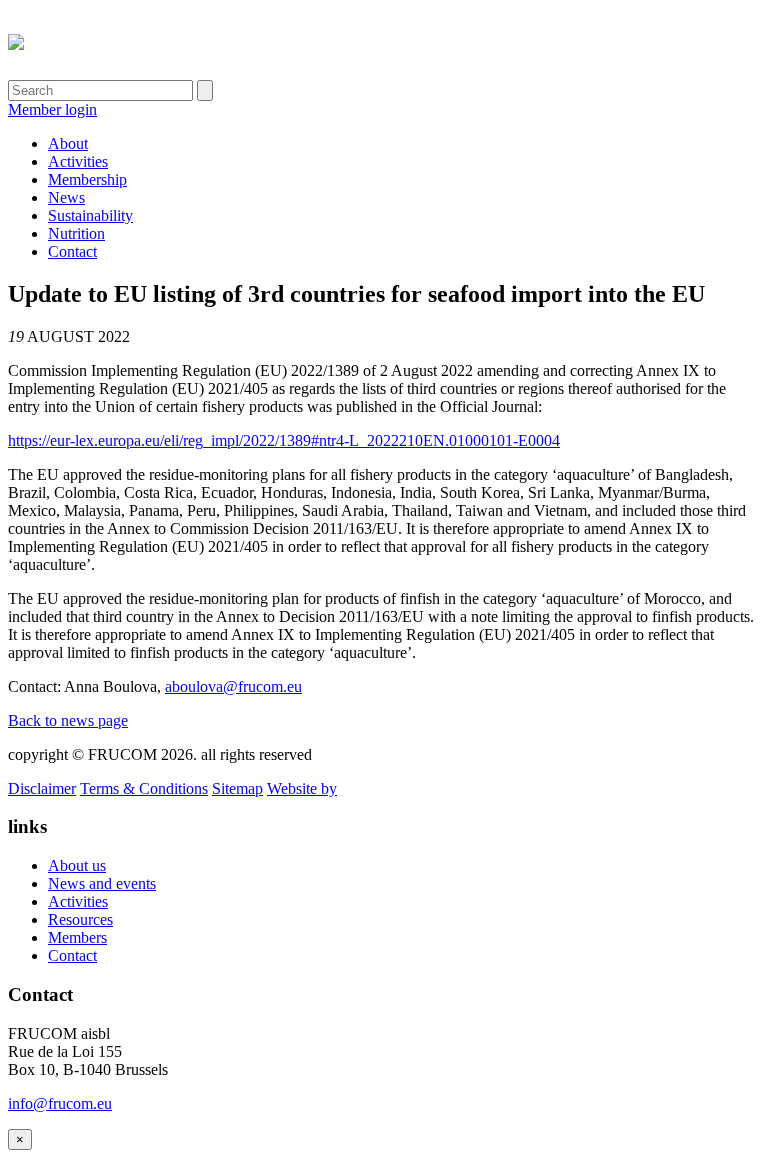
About (68, 143)
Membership (87, 179)
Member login (52, 109)
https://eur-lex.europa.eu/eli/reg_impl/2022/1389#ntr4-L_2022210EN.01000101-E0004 (284, 440)
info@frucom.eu (60, 1103)
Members (77, 937)
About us (77, 865)
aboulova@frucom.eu (233, 686)
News (66, 197)
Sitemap (237, 788)
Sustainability (90, 215)
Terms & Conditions (144, 788)
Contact (72, 251)
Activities (78, 161)
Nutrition (76, 233)
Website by (302, 788)
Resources (80, 919)
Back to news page (68, 720)
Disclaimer (42, 788)
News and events (102, 883)
